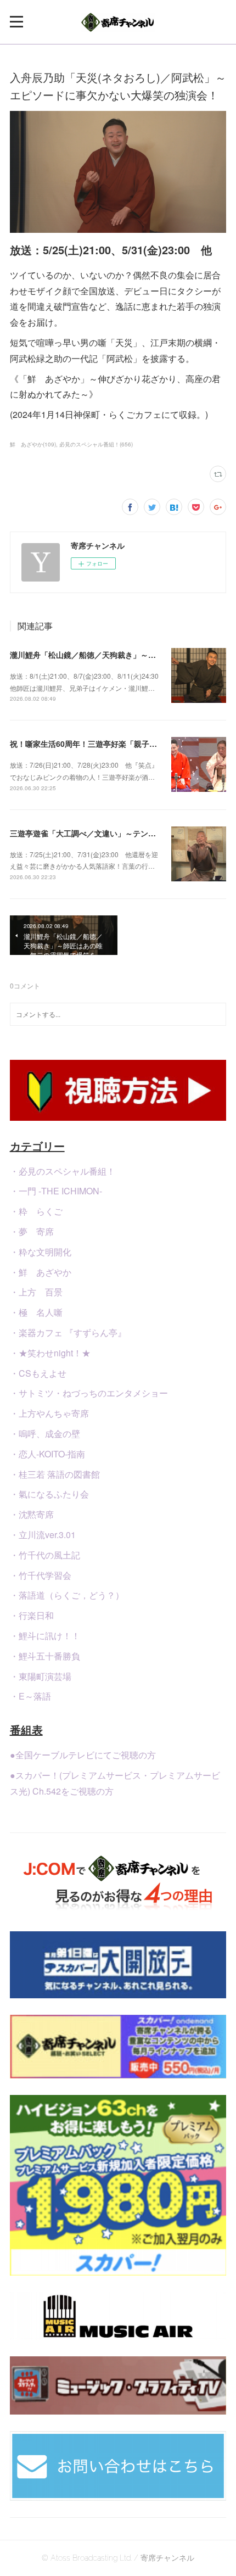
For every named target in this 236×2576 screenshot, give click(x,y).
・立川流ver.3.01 (43, 1535)
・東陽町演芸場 (41, 1676)
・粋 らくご (36, 1211)
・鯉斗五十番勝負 (45, 1656)
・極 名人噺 (36, 1312)
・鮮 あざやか (41, 1272)
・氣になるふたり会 (49, 1494)
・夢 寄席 (32, 1231)
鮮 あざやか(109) (33, 444)
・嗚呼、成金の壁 (45, 1434)
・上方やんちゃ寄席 (49, 1413)
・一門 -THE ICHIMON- (56, 1191)
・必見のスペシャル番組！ (63, 1171)
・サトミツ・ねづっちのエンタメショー (89, 1393)
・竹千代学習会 (41, 1575)
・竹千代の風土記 (45, 1555)
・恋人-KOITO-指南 (47, 1454)
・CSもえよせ (38, 1373)
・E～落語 (30, 1696)
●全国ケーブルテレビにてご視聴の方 (83, 1755)
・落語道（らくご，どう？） (67, 1595)
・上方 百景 (36, 1292)
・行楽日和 (32, 1615)
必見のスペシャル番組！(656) (96, 444)
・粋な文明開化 (41, 1252)
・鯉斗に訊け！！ (45, 1636)
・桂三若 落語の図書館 (55, 1474)
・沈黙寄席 (32, 1514)
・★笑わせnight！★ (50, 1353)
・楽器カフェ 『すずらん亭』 (68, 1332)
